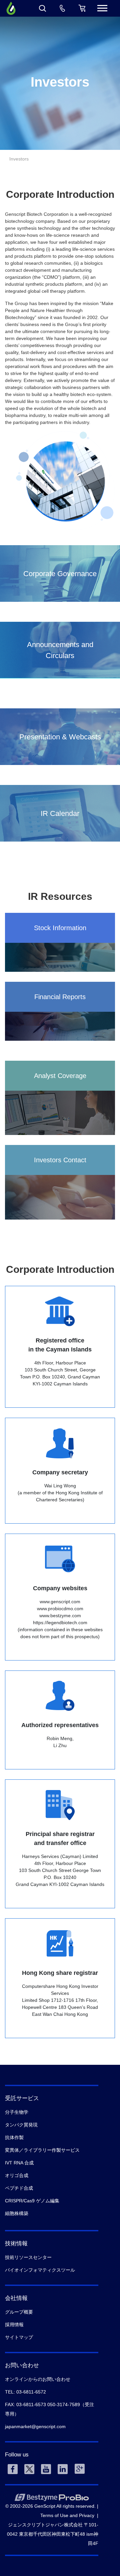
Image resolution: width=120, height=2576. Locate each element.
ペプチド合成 (19, 2188)
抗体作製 (14, 2137)
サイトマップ (19, 2337)
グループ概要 (19, 2312)
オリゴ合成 (17, 2175)
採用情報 (14, 2325)
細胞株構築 (17, 2213)
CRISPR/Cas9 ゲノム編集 (32, 2201)
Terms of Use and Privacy (67, 2515)
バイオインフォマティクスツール (40, 2270)
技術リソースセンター (28, 2257)
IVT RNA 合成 (19, 2163)
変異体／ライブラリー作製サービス (42, 2150)
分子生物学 (17, 2112)
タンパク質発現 (21, 2125)
